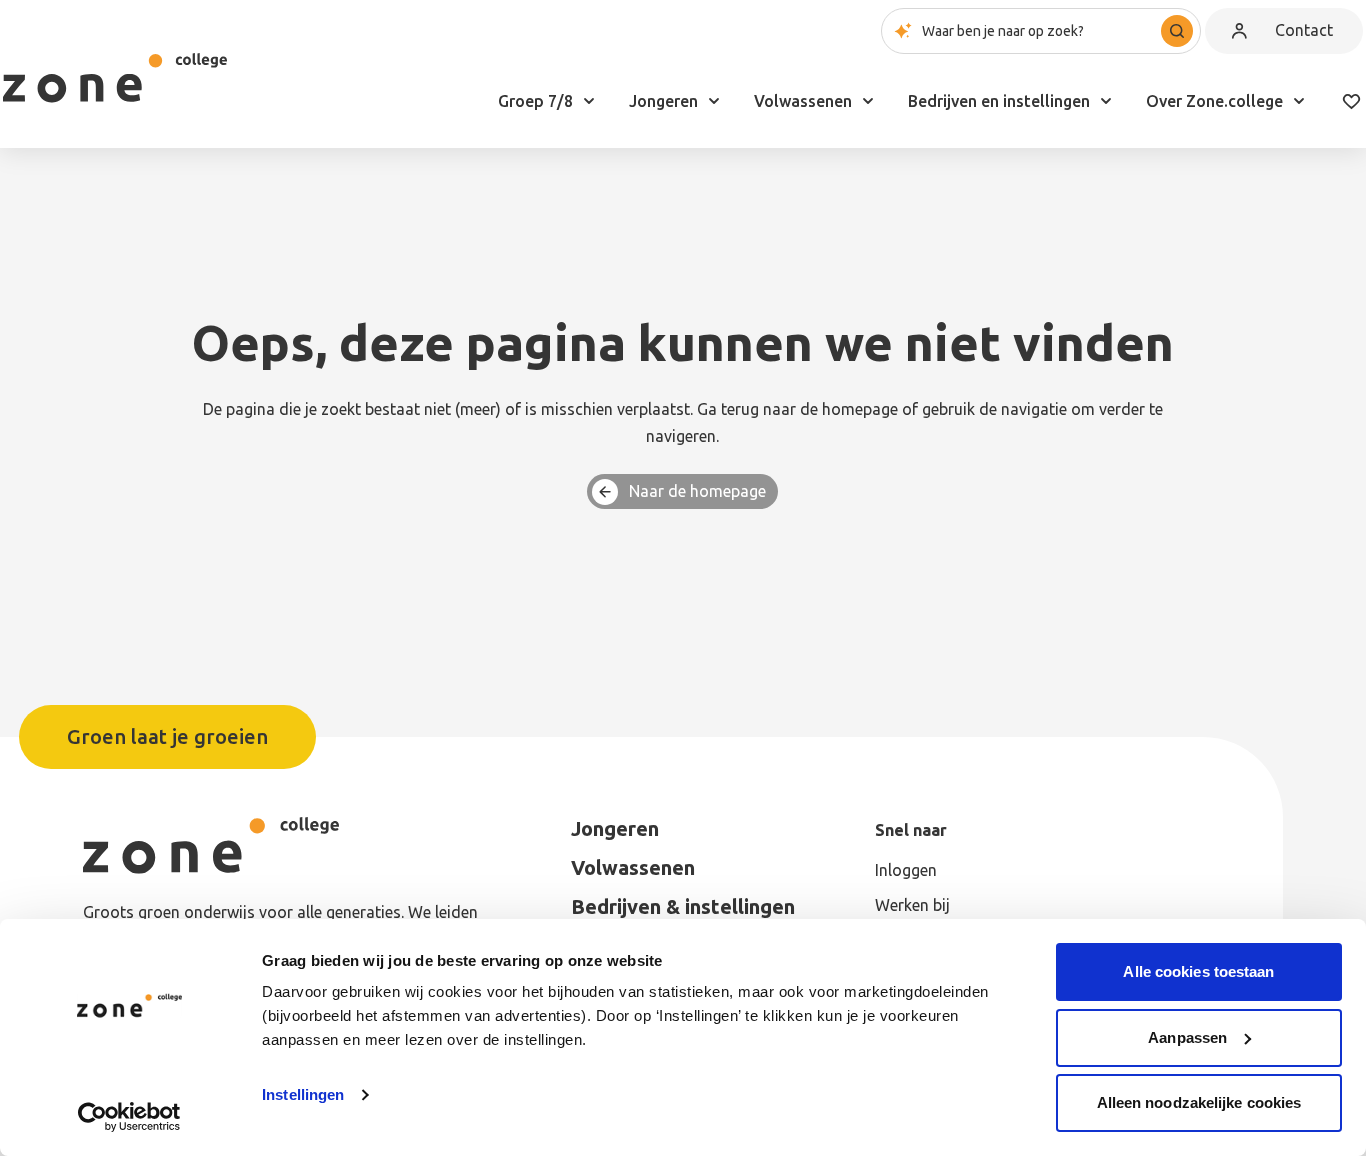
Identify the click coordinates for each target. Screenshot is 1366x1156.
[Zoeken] (1177, 31)
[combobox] (1041, 31)
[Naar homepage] (115, 78)
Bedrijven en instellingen (999, 101)
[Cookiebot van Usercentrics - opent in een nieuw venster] (129, 1117)
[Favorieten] (1351, 101)
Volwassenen (803, 101)
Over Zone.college (1214, 101)
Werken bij (912, 905)
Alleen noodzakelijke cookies (1199, 1102)
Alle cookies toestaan (1198, 971)
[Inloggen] (1239, 31)
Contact (1304, 30)
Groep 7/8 (535, 101)
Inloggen (906, 870)
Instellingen (303, 1094)
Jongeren (663, 101)
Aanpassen (1187, 1037)
